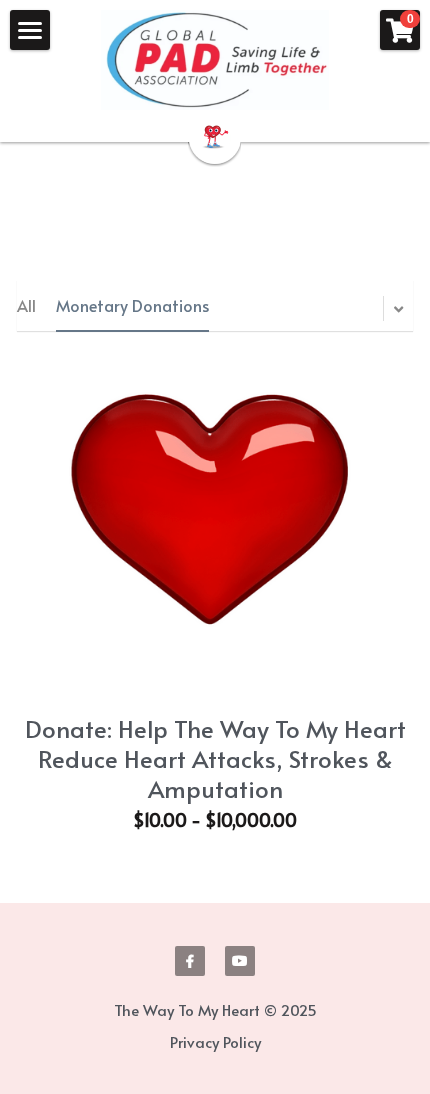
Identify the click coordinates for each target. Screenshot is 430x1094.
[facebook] (190, 961)
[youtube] (240, 961)
